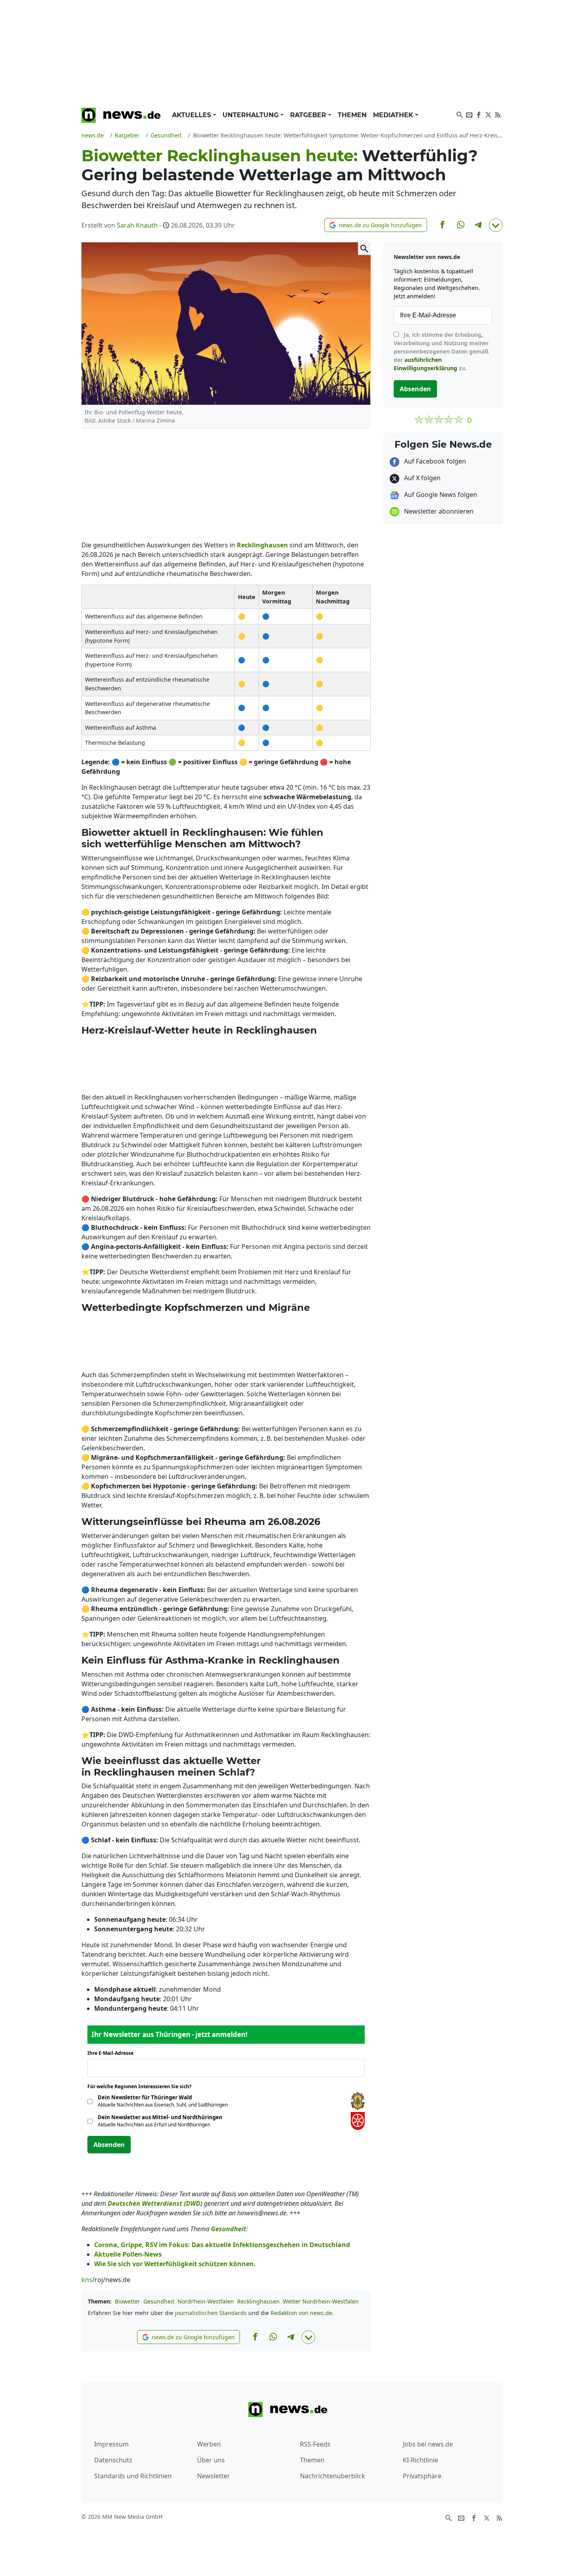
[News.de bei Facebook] (479, 114)
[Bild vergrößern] (364, 249)
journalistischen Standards (211, 2313)
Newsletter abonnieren (438, 511)
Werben (209, 2444)
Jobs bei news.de (428, 2444)
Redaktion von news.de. (302, 2313)
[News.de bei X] (488, 114)
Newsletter (214, 2476)
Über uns (211, 2460)
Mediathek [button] (394, 115)
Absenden (109, 2145)
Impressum (111, 2444)
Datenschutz (113, 2460)
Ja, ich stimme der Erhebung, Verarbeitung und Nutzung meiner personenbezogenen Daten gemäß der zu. (441, 351)
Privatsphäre (422, 2476)
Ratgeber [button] (309, 115)
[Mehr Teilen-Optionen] (496, 225)
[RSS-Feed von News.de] (498, 114)
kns (87, 2280)
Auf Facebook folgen (434, 461)
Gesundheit (159, 2301)
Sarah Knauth (137, 225)
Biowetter (128, 2301)
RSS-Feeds (315, 2444)
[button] (376, 225)
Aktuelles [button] (192, 115)
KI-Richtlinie (421, 2460)
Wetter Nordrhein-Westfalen (321, 2301)
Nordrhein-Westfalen (206, 2301)
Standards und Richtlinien (133, 2476)
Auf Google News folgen (440, 495)
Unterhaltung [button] (251, 115)
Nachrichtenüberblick (333, 2476)
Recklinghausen (258, 2301)
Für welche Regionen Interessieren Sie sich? (142, 2086)
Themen (352, 115)
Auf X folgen (422, 478)
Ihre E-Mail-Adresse (113, 2053)
